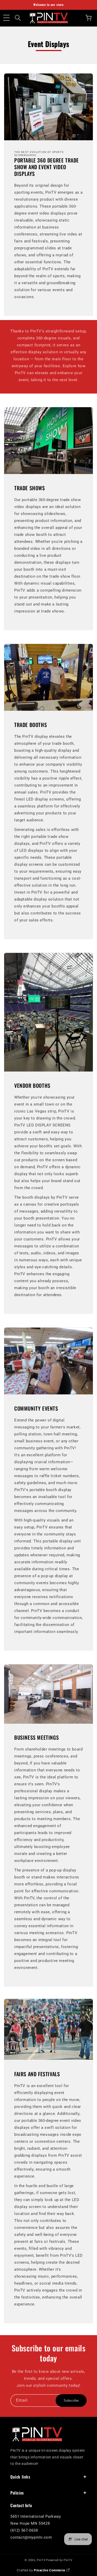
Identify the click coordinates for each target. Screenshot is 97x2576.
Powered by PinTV (59, 2560)
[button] (6, 18)
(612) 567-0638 (24, 2530)
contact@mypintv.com (31, 2537)
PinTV (41, 2560)
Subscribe (71, 2401)
